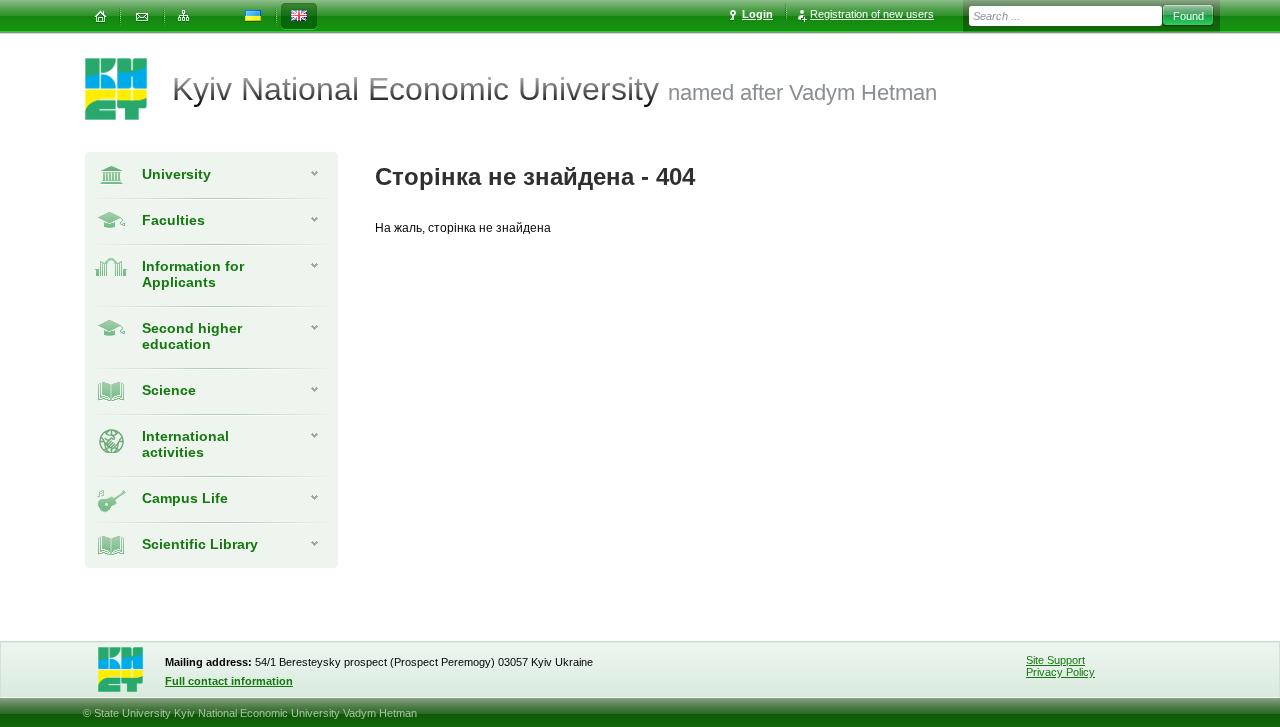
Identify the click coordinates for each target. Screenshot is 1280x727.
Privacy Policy (1060, 672)
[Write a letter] (142, 16)
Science (169, 390)
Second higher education (192, 336)
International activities (185, 444)
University (176, 174)
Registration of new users (872, 14)
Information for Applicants (193, 274)
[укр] (253, 16)
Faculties (173, 220)
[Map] (184, 16)
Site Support (1055, 660)
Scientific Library (200, 544)
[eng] (299, 16)
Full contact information (229, 681)
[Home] (100, 16)
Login (757, 14)
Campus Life (185, 498)
